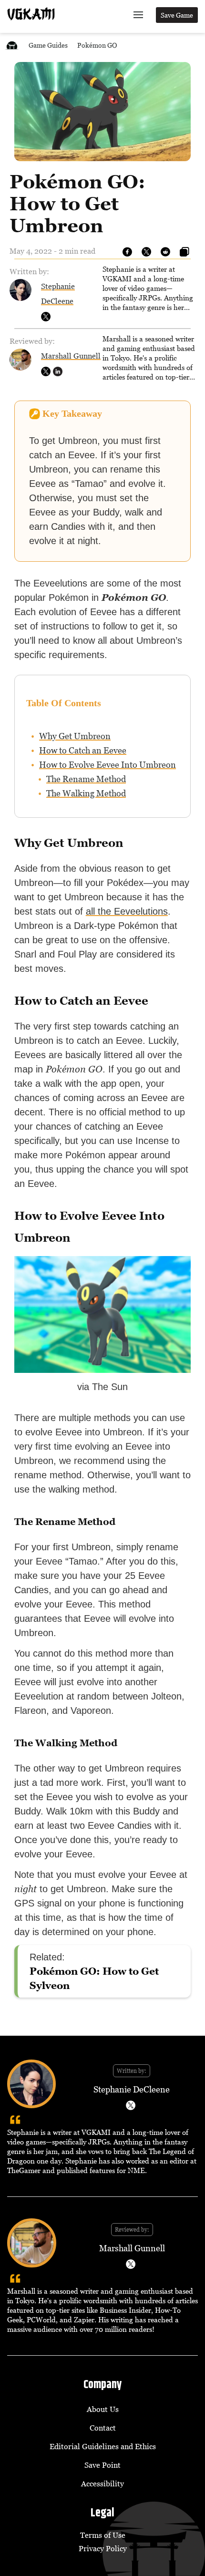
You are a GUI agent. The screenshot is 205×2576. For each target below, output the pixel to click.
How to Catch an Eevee (83, 750)
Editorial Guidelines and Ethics (103, 2446)
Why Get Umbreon (75, 736)
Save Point (102, 2465)
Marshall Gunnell (71, 356)
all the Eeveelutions (127, 911)
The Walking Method (86, 793)
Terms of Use (103, 2535)
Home (12, 45)
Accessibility (102, 2483)
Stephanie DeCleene (132, 2089)
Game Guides (48, 45)
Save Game (177, 15)
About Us (103, 2409)
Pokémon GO (97, 45)
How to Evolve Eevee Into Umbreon (108, 765)
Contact (103, 2428)
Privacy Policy (103, 2548)
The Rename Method (86, 779)
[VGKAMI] (31, 14)
